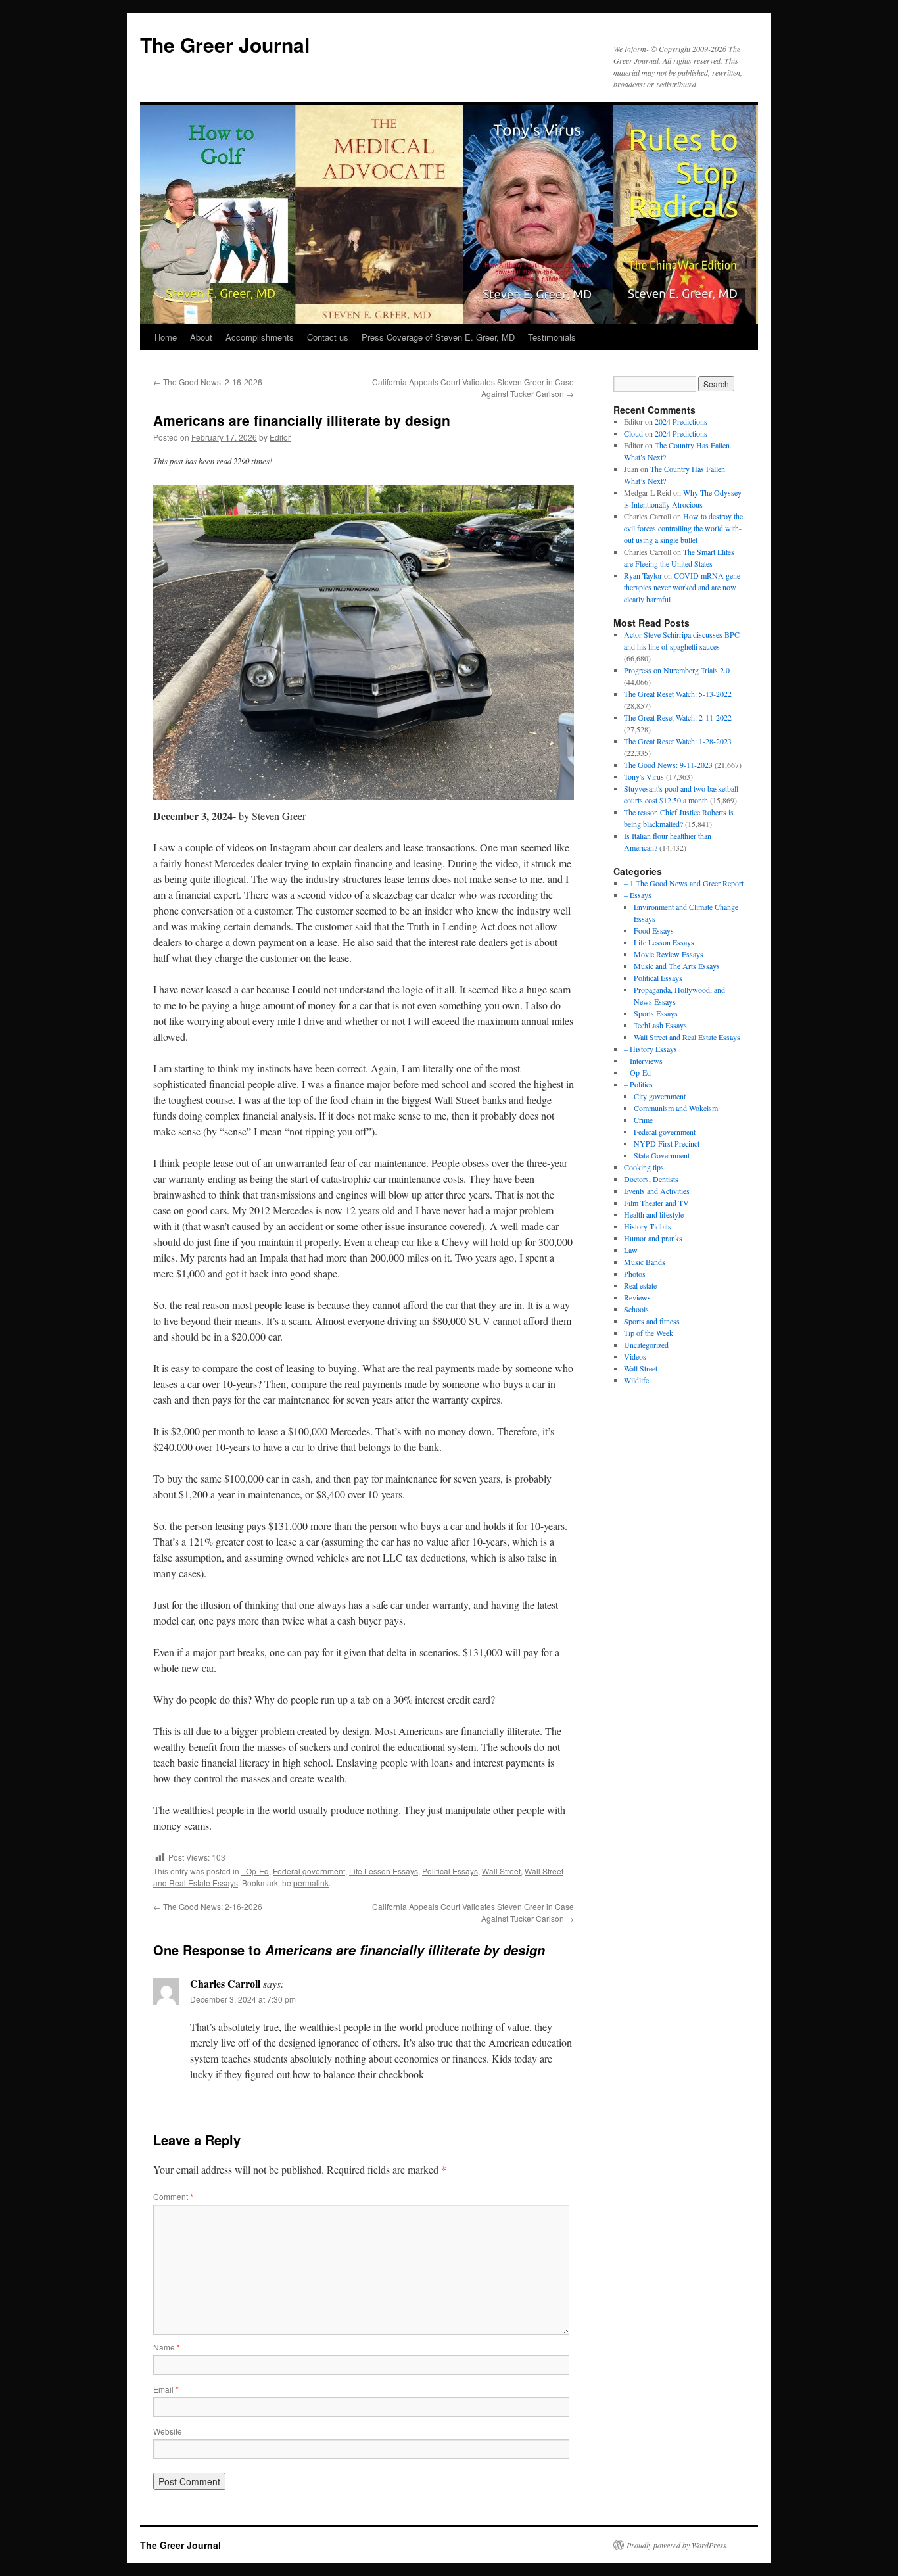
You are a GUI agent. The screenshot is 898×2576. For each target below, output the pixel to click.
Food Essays (654, 930)
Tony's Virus (644, 776)
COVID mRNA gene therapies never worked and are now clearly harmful (682, 587)
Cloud (633, 433)
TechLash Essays (660, 1025)
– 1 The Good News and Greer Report (684, 883)
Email (166, 2389)
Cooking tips (644, 1167)
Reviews (637, 1297)
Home (166, 337)
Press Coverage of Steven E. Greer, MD (438, 337)
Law (631, 1250)
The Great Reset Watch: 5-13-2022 (678, 694)
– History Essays (650, 1049)
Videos (635, 1356)
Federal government (309, 1871)
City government (660, 1096)
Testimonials (552, 337)
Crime (643, 1120)
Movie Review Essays (669, 954)
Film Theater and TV (656, 1203)
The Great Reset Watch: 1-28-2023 (678, 741)
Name (167, 2347)
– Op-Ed (637, 1072)
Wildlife (636, 1380)
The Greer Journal (225, 44)
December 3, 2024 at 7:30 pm (243, 1999)
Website (168, 2431)
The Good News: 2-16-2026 (208, 382)
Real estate (640, 1285)
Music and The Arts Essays (677, 966)
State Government (662, 1155)
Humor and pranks (653, 1238)
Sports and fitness (652, 1321)
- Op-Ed (255, 1871)
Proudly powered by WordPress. (677, 2545)
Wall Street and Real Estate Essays (687, 1037)
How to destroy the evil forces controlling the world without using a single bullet (683, 528)
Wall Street (501, 1871)
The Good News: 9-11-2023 (668, 765)
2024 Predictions (681, 421)
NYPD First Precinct (667, 1143)
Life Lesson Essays (384, 1871)
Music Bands (645, 1262)
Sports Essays (656, 1013)
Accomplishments (260, 337)
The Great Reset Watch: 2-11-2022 (678, 717)
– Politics (638, 1084)
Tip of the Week (649, 1333)
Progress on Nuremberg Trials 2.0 (677, 670)
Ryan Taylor (643, 575)
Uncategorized (646, 1345)
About (201, 337)
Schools (636, 1309)
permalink (311, 1883)
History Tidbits (648, 1226)
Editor (280, 437)
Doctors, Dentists (651, 1179)
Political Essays (450, 1871)
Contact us (328, 337)
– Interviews (643, 1061)
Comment (173, 2196)
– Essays (638, 895)
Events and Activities (657, 1191)
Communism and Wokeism (676, 1108)
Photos (635, 1274)
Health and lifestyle (654, 1214)
